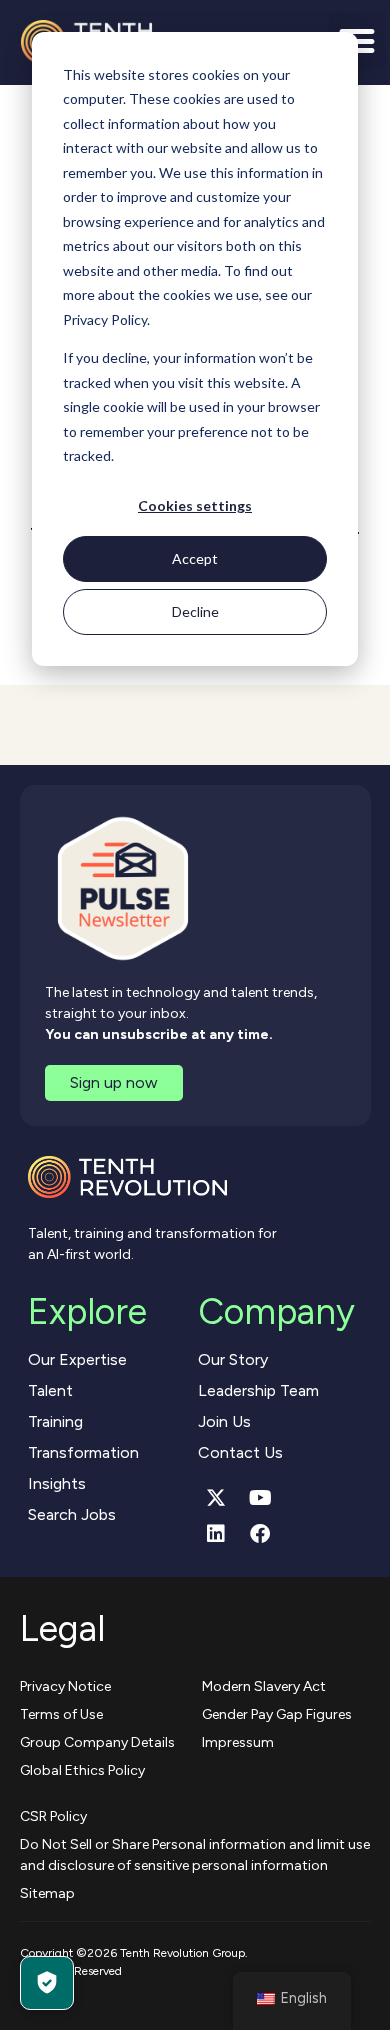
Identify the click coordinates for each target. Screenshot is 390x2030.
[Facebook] (260, 1534)
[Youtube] (260, 1498)
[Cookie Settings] (47, 1983)
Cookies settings (195, 505)
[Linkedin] (216, 1534)
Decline (195, 611)
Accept (195, 558)
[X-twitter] (216, 1498)
